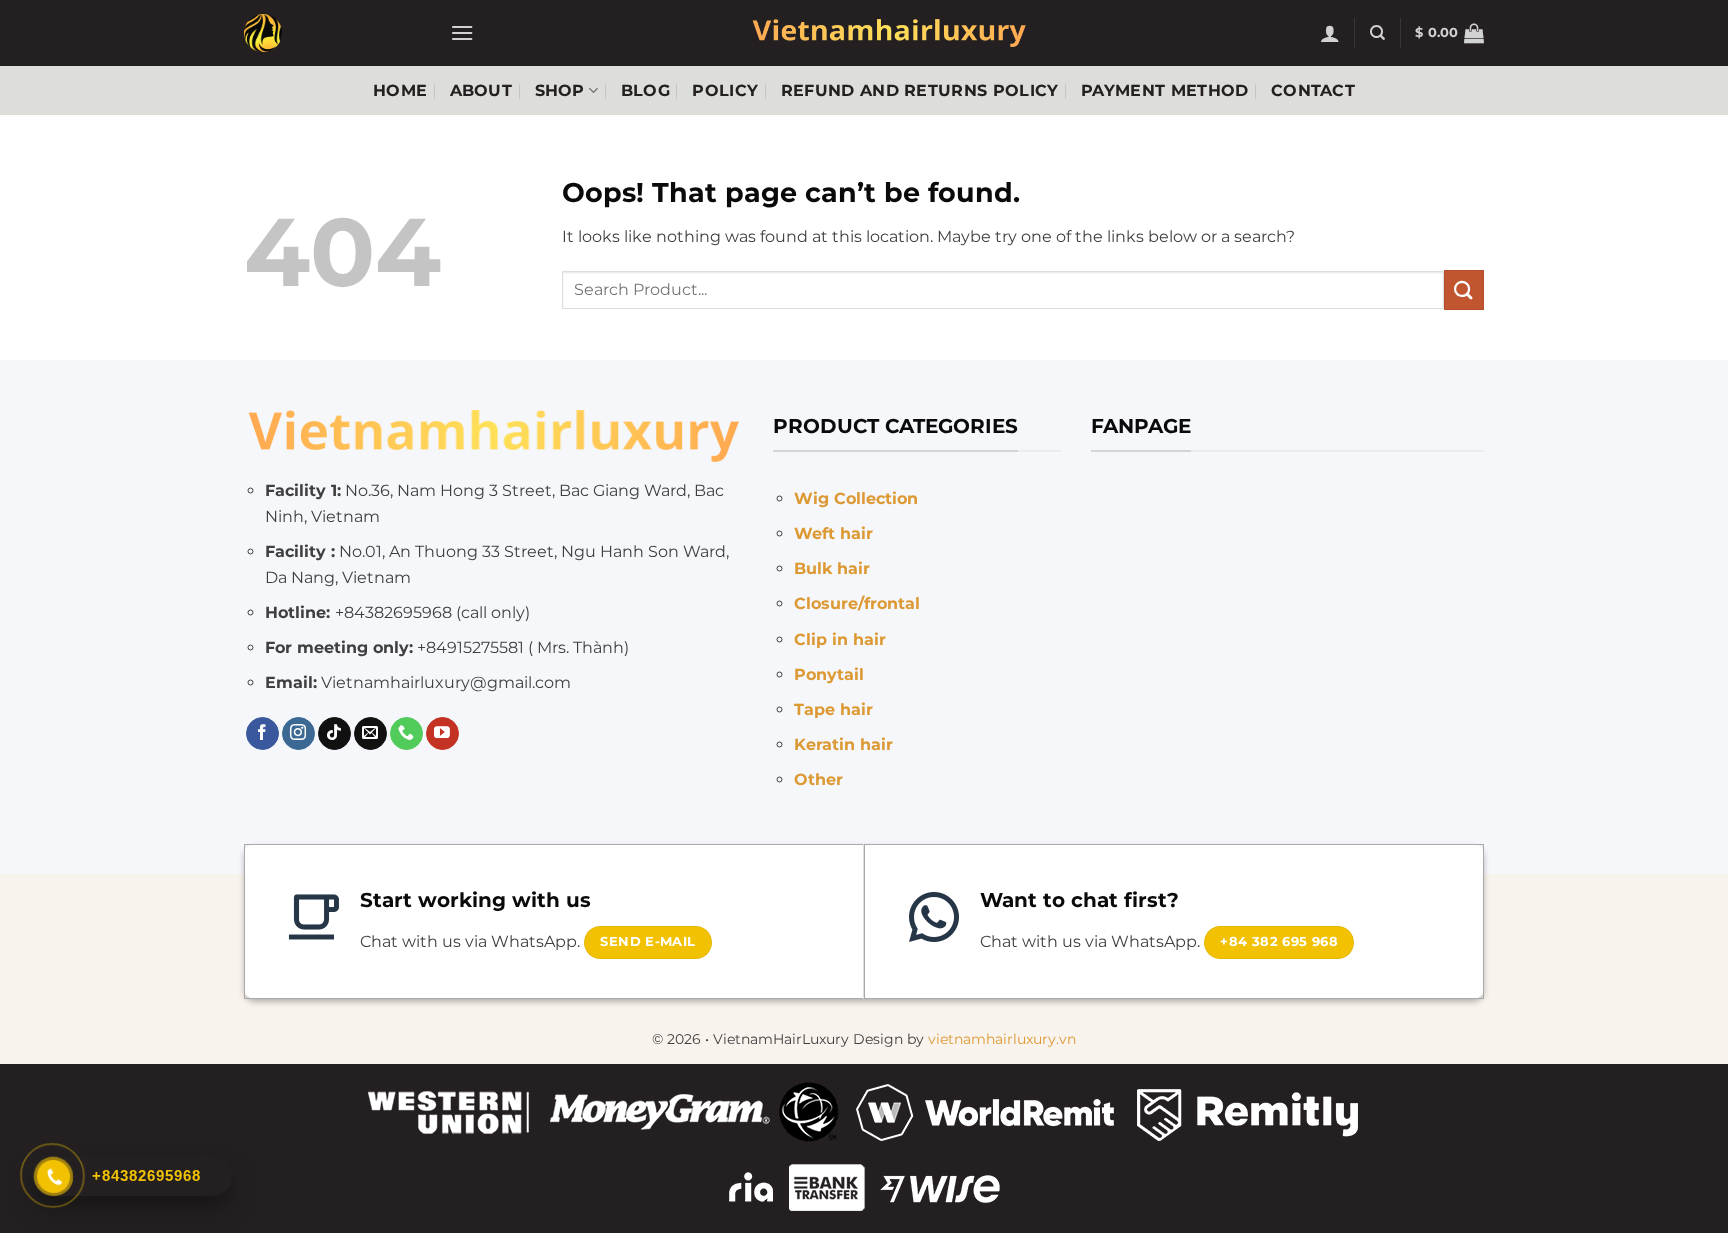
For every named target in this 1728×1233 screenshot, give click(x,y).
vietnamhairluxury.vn (1002, 1039)
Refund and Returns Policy (920, 90)
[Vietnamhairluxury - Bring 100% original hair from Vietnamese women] (332, 33)
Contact (1313, 90)
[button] (462, 32)
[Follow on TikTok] (334, 734)
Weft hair (833, 533)
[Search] (1377, 33)
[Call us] (406, 734)
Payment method (1164, 90)
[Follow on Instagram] (298, 734)
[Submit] (1464, 289)
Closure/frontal (857, 603)
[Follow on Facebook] (262, 734)
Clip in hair (840, 639)
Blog (645, 90)
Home (400, 90)
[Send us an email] (370, 734)
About (481, 90)
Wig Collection (856, 498)
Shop (560, 90)
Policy (725, 90)
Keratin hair (843, 744)
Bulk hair (832, 568)
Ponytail (829, 674)
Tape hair (833, 709)
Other (818, 779)
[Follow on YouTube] (442, 734)
